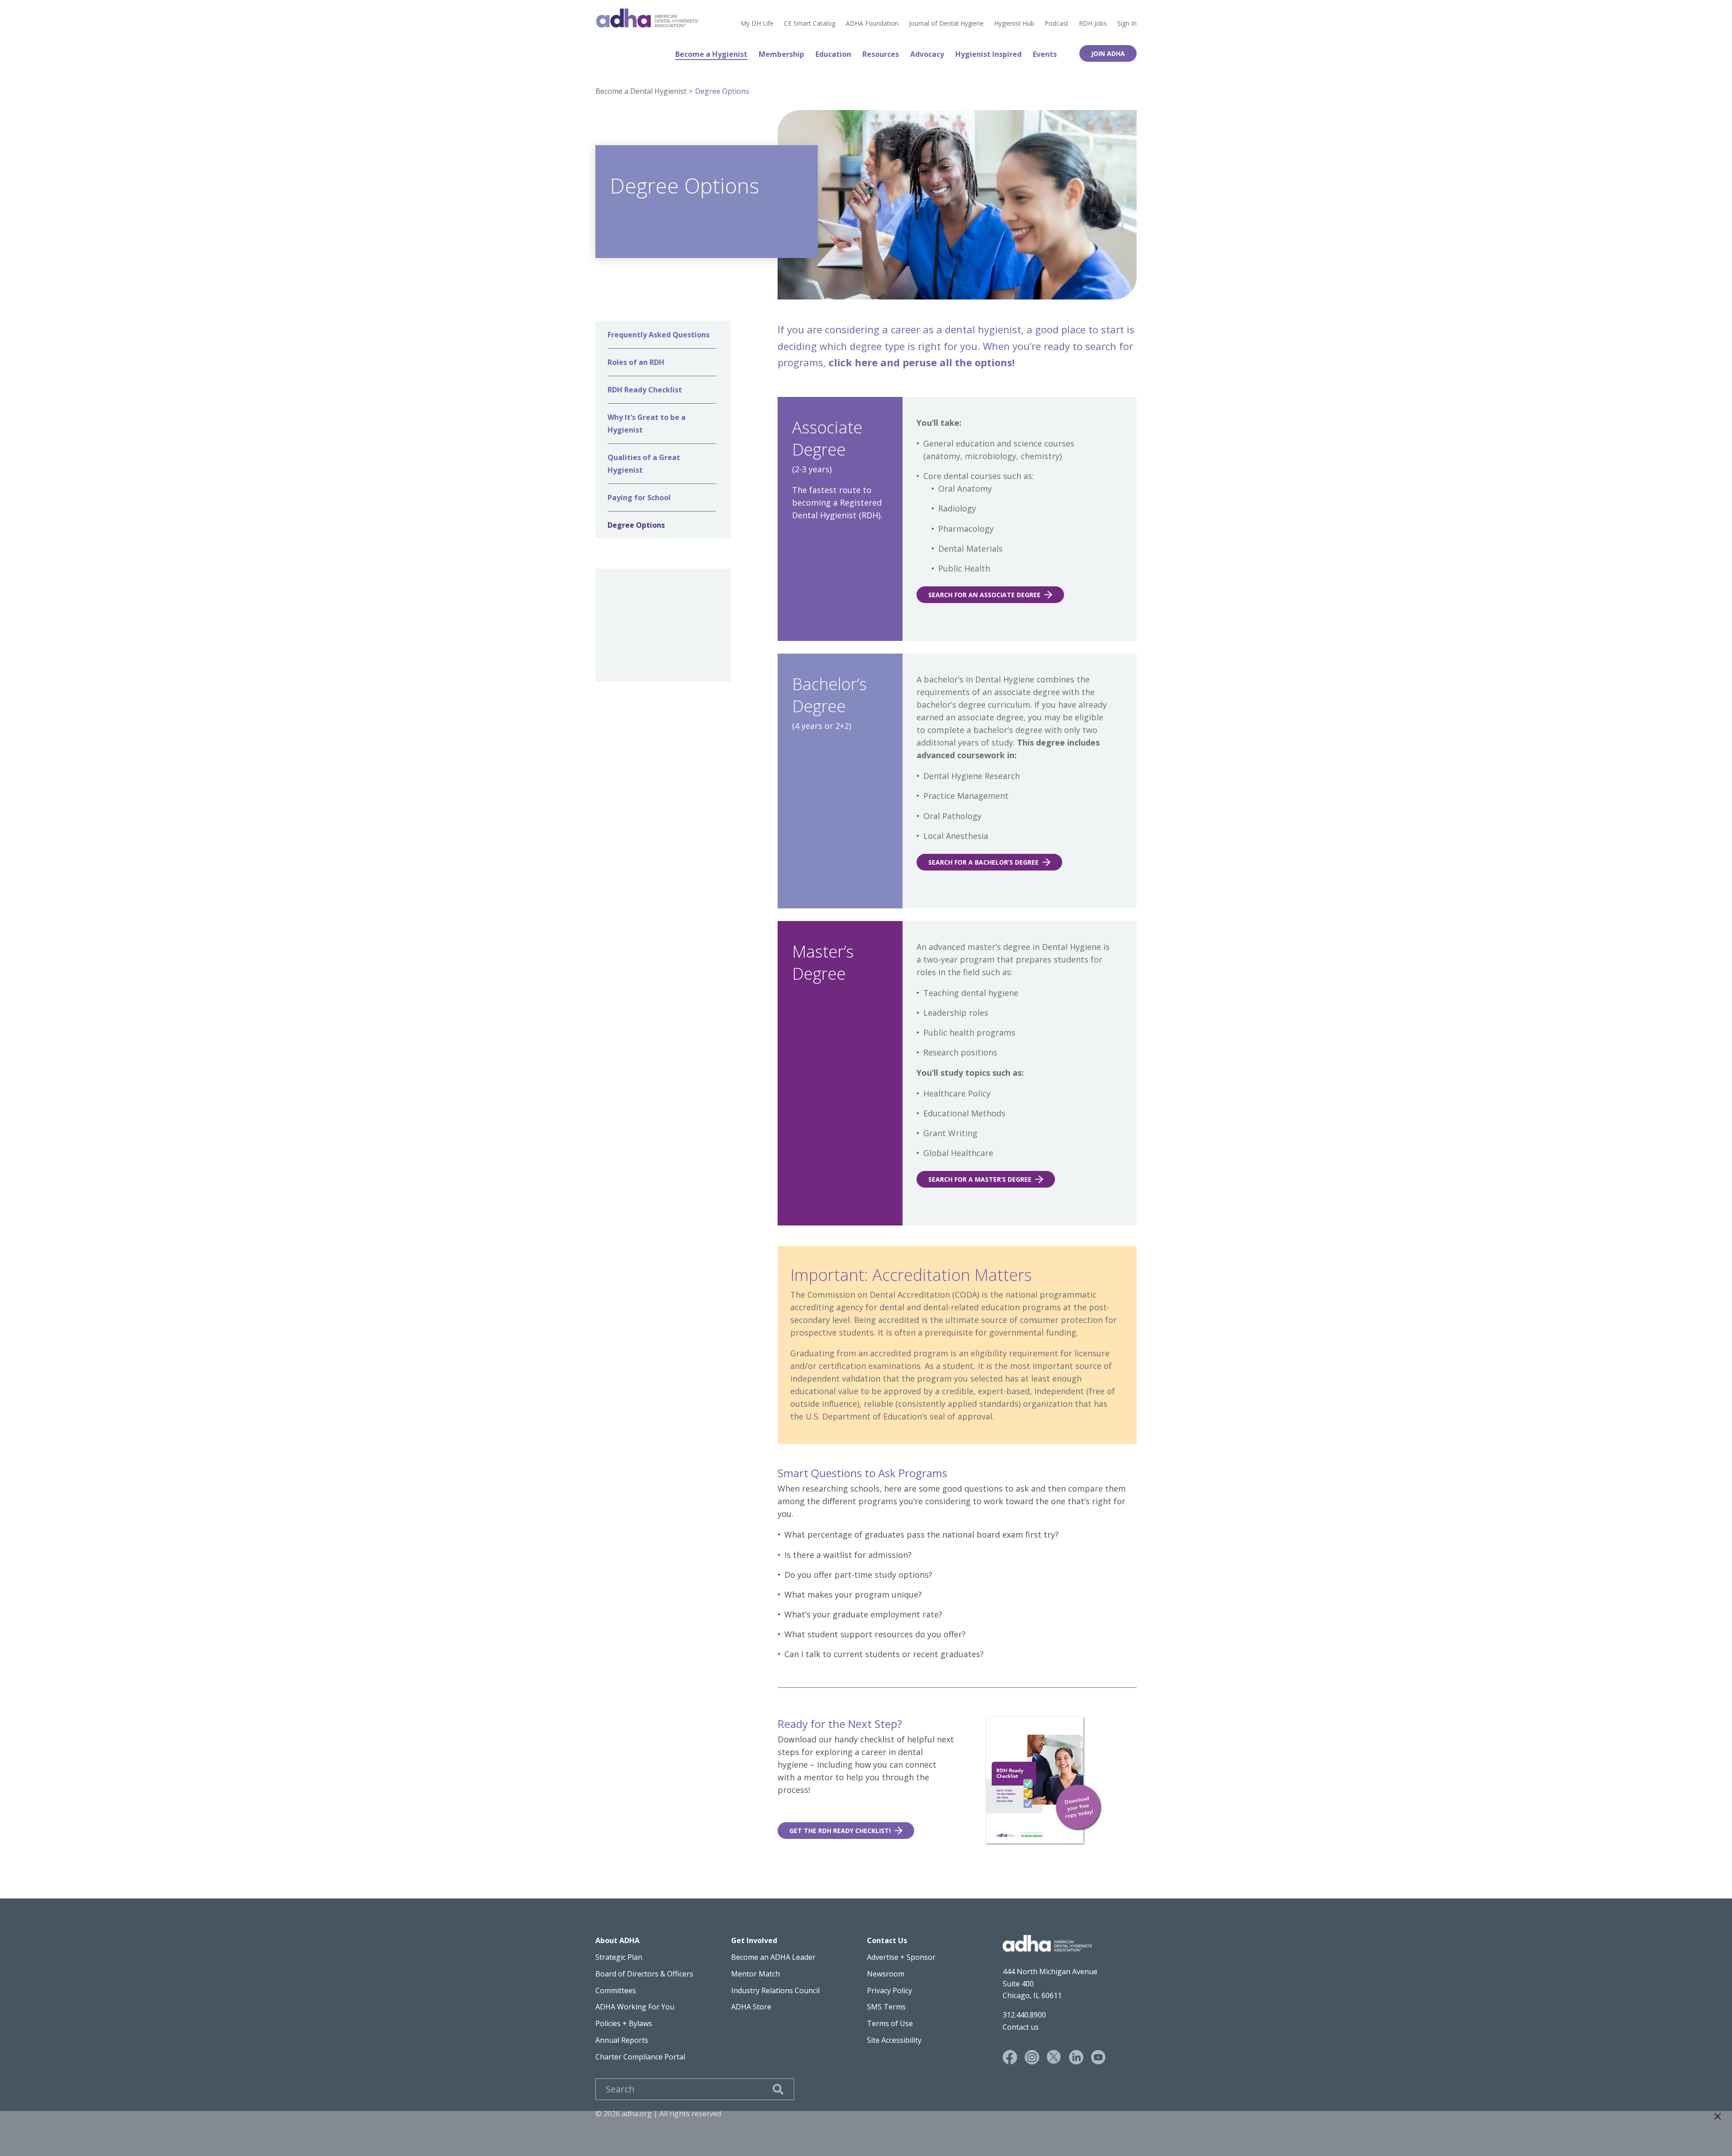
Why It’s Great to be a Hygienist (647, 424)
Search (778, 2089)
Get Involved (754, 1940)
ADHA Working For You (635, 2007)
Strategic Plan (619, 1957)
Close (1718, 2116)
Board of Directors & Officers (644, 1974)
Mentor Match (755, 1974)
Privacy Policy (889, 1990)
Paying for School (639, 498)
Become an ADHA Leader (773, 1957)
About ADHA (617, 1940)
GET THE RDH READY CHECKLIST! (840, 1831)
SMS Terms (886, 2007)
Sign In (1127, 23)
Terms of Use (890, 2023)
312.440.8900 (1024, 2015)
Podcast (1057, 23)
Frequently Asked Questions (659, 335)
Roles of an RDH (636, 362)
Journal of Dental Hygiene (946, 23)
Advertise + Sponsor (901, 1957)
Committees (616, 1990)
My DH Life (757, 23)
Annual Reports (622, 2040)
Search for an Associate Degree (984, 595)
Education (833, 54)
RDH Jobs (1093, 23)
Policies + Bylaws (624, 2023)
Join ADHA (1108, 53)
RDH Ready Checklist (645, 390)
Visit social (1010, 2057)
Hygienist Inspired (988, 54)
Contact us (1021, 2027)
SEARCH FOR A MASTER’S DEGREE (980, 1179)
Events (1045, 54)
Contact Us (887, 1940)
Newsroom (886, 1974)
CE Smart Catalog (810, 23)
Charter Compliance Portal (640, 2057)
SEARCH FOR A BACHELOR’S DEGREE (983, 862)
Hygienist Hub (1014, 23)
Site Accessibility (894, 2040)
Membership (781, 54)
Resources (881, 54)
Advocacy (927, 54)
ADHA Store (751, 2007)
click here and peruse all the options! (923, 362)
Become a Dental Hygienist (641, 91)
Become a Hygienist (711, 54)
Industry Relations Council (775, 1990)
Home (647, 18)
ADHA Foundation (872, 23)
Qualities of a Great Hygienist (644, 464)
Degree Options (722, 91)
